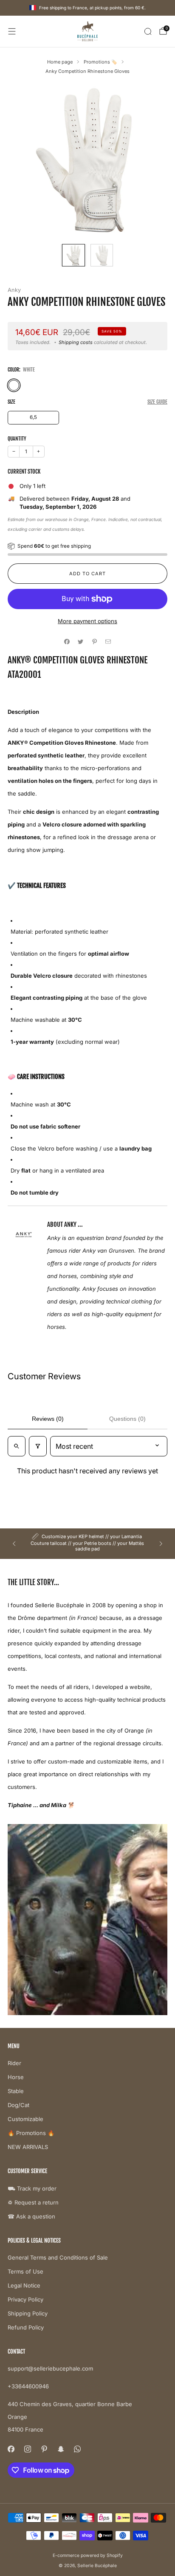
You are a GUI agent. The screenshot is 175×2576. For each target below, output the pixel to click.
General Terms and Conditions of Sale (58, 2257)
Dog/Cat (18, 2105)
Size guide (157, 402)
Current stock (24, 471)
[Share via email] (108, 642)
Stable (16, 2091)
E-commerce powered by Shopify (88, 2555)
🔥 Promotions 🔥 (31, 2133)
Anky (14, 290)
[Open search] (17, 1446)
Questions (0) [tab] (127, 1419)
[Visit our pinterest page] (44, 2449)
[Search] (148, 31)
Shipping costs (76, 342)
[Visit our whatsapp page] (77, 2449)
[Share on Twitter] (81, 642)
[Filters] (38, 1446)
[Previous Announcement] (14, 1544)
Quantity (17, 439)
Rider (14, 2063)
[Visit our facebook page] (11, 2449)
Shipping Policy (28, 2313)
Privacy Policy (25, 2299)
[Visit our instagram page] (27, 2449)
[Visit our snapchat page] (61, 2449)
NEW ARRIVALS (28, 2147)
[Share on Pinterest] (95, 642)
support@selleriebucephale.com (50, 2368)
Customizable (25, 2119)
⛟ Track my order (32, 2188)
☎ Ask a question (31, 2216)
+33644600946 (28, 2386)
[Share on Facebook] (67, 642)
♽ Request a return (33, 2202)
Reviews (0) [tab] (48, 1419)
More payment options (87, 621)
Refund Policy (26, 2327)
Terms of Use (25, 2271)
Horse (16, 2077)
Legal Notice (24, 2285)
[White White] (14, 385)
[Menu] (12, 31)
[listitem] (87, 1544)
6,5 (33, 417)
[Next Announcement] (161, 1544)
